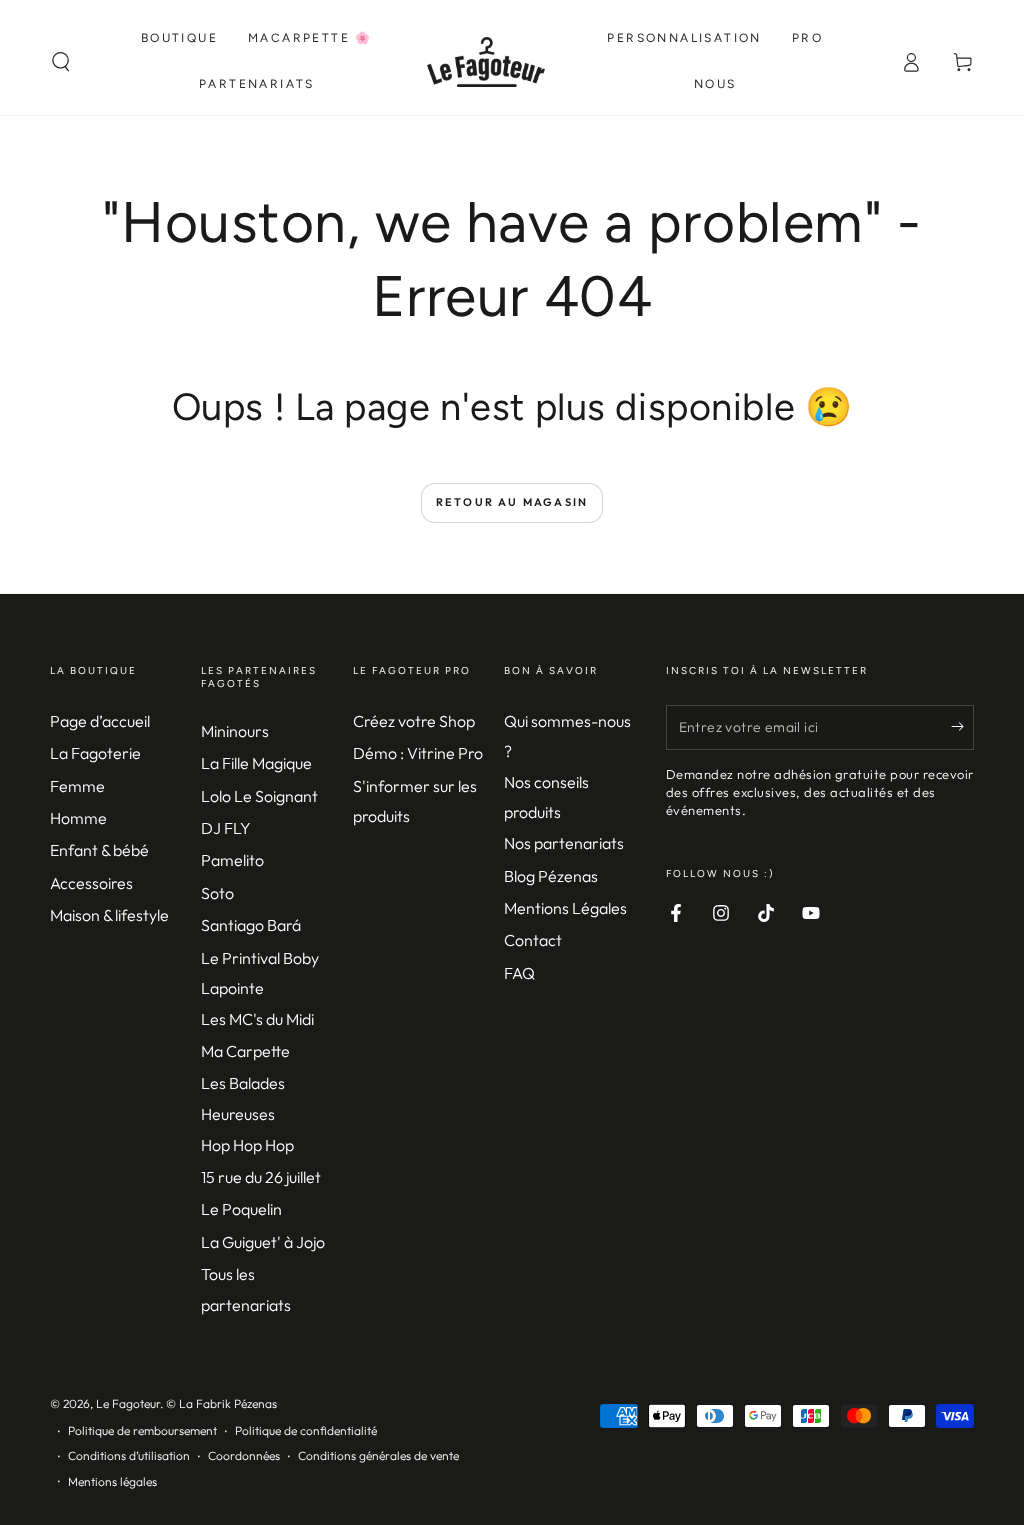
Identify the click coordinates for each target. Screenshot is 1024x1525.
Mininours (235, 731)
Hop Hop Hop (247, 1145)
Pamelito (232, 860)
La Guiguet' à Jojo (263, 1242)
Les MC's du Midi (257, 1019)
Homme (78, 818)
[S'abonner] (962, 727)
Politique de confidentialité (306, 1430)
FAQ (519, 973)
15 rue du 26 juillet (261, 1177)
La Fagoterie (95, 753)
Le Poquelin (241, 1209)
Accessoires (91, 883)
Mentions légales (112, 1481)
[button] (61, 62)
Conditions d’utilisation (129, 1455)
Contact (533, 940)
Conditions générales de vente (378, 1455)
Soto (217, 893)
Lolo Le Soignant (259, 796)
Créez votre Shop (414, 721)
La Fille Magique (256, 763)
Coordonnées (244, 1455)
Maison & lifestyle (109, 915)
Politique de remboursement (142, 1430)
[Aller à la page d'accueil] (486, 62)
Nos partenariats (564, 843)
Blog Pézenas (551, 876)
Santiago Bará (251, 925)
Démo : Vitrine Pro (418, 753)
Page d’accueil (100, 721)
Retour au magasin (512, 502)
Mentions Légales (565, 908)
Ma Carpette (245, 1051)
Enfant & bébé (99, 850)
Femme (77, 786)
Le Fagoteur (128, 1403)
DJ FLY (226, 828)
